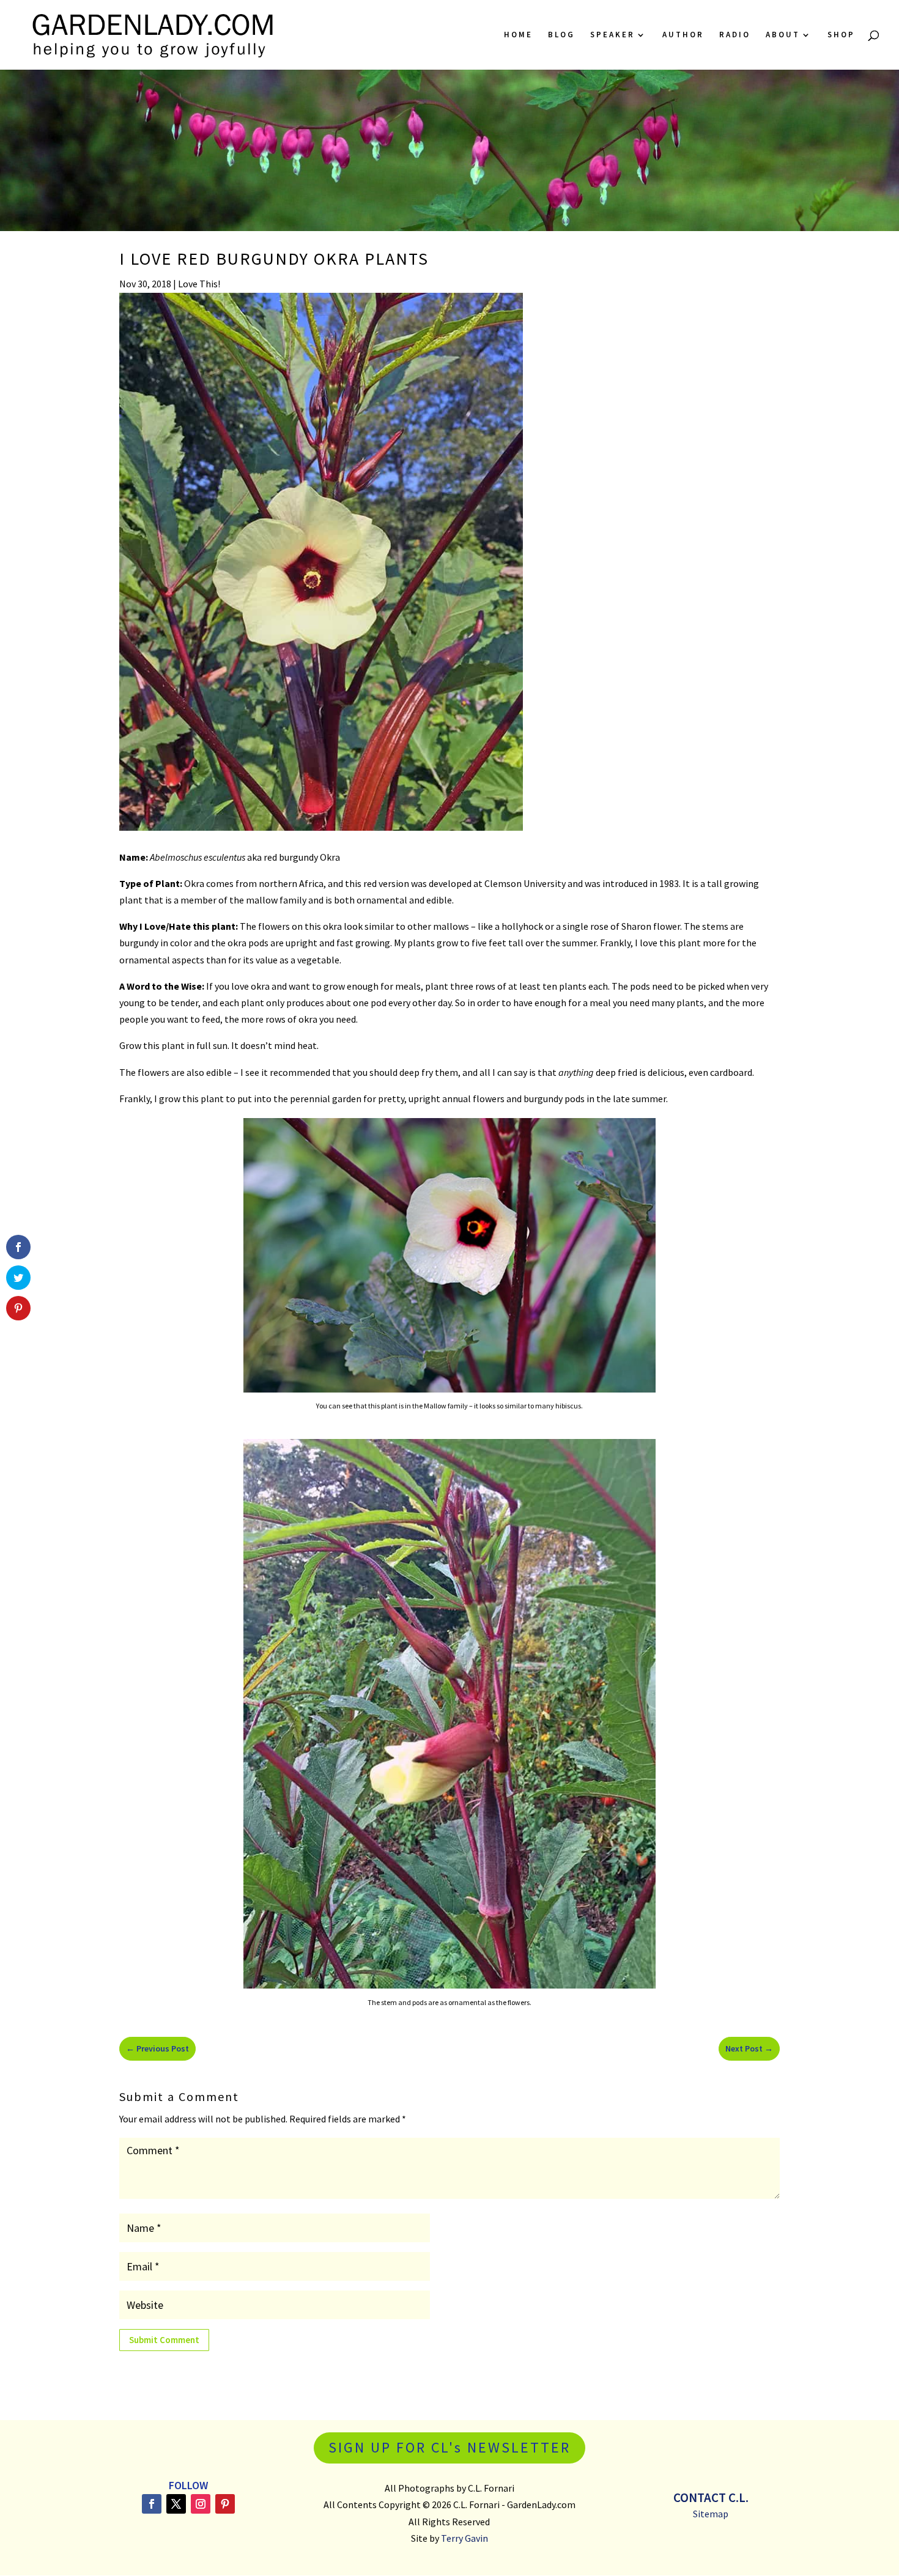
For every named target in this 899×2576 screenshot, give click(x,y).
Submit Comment (164, 2340)
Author (683, 35)
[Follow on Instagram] (201, 2504)
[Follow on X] (176, 2504)
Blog (561, 35)
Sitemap (711, 2514)
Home (518, 35)
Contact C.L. (711, 2497)
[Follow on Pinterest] (225, 2504)
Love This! (199, 284)
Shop (841, 35)
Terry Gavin (464, 2538)
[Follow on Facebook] (152, 2504)
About (783, 35)
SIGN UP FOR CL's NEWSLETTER (449, 2447)
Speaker (612, 35)
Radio (735, 35)
